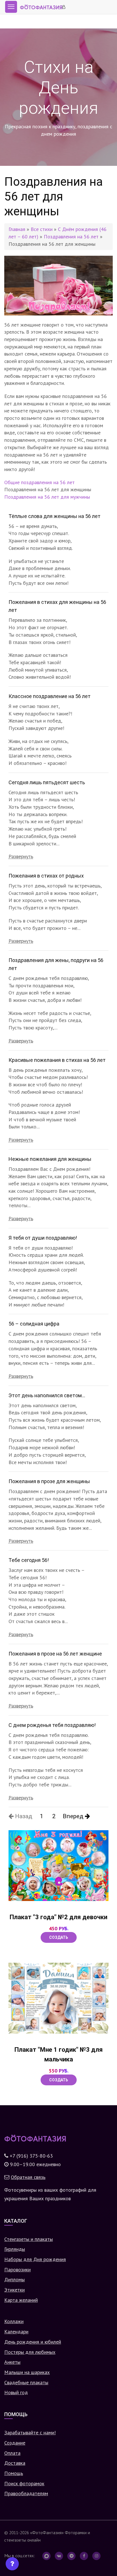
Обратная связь (28, 2177)
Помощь (14, 2473)
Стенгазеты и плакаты (29, 2239)
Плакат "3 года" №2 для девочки (58, 1917)
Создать (59, 1937)
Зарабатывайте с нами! (30, 2432)
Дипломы (14, 2279)
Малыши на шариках (27, 2372)
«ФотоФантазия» (47, 2532)
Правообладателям (26, 2493)
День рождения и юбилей (33, 2342)
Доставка (15, 2463)
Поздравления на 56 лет (71, 237)
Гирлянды (15, 2249)
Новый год (16, 2392)
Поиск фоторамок (24, 2483)
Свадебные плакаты (26, 2382)
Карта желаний (21, 2300)
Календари (16, 2332)
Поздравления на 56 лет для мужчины (47, 497)
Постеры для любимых (30, 2352)
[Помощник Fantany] (12, 2564)
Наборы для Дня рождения (35, 2259)
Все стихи (42, 229)
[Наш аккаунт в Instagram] (96, 2556)
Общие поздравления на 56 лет (39, 482)
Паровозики (17, 2270)
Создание (15, 2443)
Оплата (12, 2453)
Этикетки (14, 2290)
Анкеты (12, 2362)
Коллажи (14, 2321)
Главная (17, 229)
